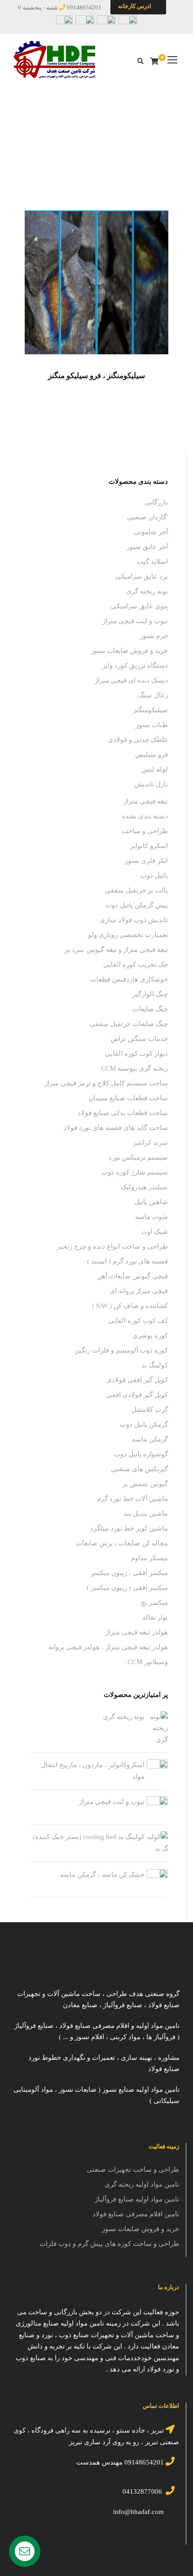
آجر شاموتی (151, 532)
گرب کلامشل (150, 1410)
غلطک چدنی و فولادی (138, 740)
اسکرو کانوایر (149, 846)
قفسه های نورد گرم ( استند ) (127, 1261)
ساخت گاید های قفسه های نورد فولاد (116, 1128)
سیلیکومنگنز (150, 710)
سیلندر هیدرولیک (144, 1187)
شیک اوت (154, 1232)
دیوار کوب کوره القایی (136, 1054)
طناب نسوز (152, 725)
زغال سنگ (153, 695)
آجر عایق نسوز (147, 547)
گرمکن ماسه (150, 1439)
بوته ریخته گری (147, 591)
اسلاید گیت (152, 562)
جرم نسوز (154, 636)
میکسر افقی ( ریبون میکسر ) (127, 1588)
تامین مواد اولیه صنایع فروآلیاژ (137, 2199)
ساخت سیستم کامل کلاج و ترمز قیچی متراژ (106, 1083)
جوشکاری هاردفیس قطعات (129, 979)
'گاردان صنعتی (147, 517)
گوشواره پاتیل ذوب (141, 1454)
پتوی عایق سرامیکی (139, 606)
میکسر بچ (154, 1603)
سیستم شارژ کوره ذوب (135, 1172)
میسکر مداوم (149, 1558)
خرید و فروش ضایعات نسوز (129, 651)
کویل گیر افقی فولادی (137, 1380)
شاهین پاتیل (151, 1202)
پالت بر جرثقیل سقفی (136, 890)
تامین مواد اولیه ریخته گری (142, 2184)
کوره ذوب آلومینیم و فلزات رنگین (121, 1350)
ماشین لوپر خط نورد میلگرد (129, 1528)
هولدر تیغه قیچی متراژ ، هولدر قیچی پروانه (108, 1647)
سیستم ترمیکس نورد (138, 1157)
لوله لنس (155, 769)
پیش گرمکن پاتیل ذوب (137, 905)
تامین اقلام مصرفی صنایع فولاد (136, 2214)
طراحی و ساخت (145, 831)
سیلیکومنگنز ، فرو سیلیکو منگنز (96, 376)
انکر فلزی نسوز (146, 861)
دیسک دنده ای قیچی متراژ (131, 680)
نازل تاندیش (151, 784)
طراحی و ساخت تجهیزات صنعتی (133, 2170)
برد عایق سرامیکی (142, 576)
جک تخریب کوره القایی (136, 964)
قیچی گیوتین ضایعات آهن (132, 1276)
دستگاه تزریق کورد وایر (135, 665)
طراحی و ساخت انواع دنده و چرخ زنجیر (112, 1246)
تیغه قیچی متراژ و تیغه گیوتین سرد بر (116, 950)
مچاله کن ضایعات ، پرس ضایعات (122, 1543)
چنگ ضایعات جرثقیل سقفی (129, 1024)
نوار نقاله (155, 1617)
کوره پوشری (150, 1335)
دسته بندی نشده (145, 816)
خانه (135, 147)
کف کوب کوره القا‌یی (138, 1321)
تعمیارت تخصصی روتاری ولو (128, 935)
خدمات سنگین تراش (139, 1039)
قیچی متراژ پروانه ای (139, 1291)
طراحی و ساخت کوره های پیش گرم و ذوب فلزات (109, 2244)
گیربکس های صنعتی (139, 1469)
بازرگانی (109, 147)
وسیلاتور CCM (148, 1662)
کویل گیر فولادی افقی (137, 1395)
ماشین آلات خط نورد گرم (132, 1499)
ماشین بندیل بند (146, 1513)
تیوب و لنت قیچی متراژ (135, 621)
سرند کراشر (151, 1143)
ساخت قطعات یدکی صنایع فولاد (123, 1113)
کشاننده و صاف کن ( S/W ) (130, 1306)
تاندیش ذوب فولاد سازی (134, 920)
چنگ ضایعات (150, 1009)
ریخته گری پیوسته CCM (134, 1068)
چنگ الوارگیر (150, 994)
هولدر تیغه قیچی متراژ (137, 1632)
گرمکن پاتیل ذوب (144, 1424)
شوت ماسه (151, 1217)
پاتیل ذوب (154, 875)
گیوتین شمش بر (145, 1484)
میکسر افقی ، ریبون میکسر (129, 1573)
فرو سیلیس (151, 754)
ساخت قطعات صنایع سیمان (128, 1098)
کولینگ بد (155, 1365)
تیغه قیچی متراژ (146, 801)
